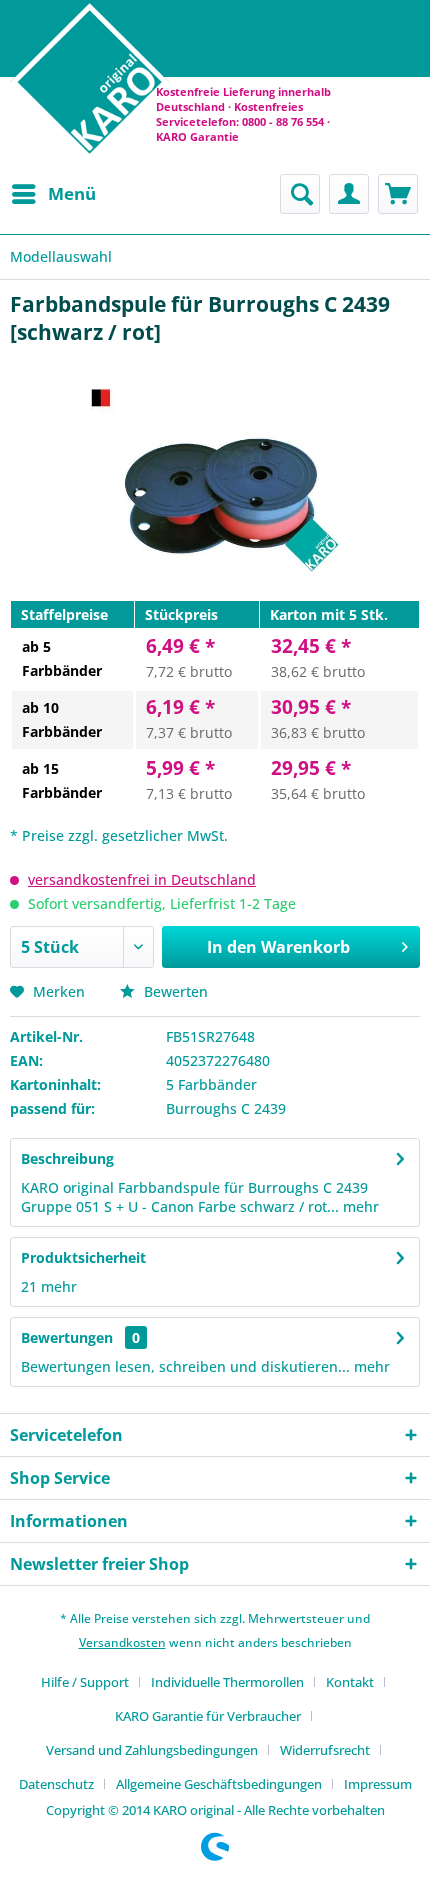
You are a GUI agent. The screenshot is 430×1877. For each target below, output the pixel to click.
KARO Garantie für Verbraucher (208, 1716)
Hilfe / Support (85, 1682)
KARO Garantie (197, 136)
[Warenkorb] (398, 194)
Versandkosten (122, 1642)
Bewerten (174, 991)
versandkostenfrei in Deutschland (142, 879)
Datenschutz (56, 1784)
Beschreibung (67, 1158)
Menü (72, 193)
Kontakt (350, 1682)
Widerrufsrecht (325, 1750)
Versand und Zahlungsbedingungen (152, 1750)
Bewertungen (67, 1337)
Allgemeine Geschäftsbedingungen (219, 1784)
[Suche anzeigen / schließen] (300, 194)
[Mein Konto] (349, 194)
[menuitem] (53, 194)
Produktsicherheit (83, 1257)
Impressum (378, 1784)
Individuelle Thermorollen (227, 1682)
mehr (359, 1206)
